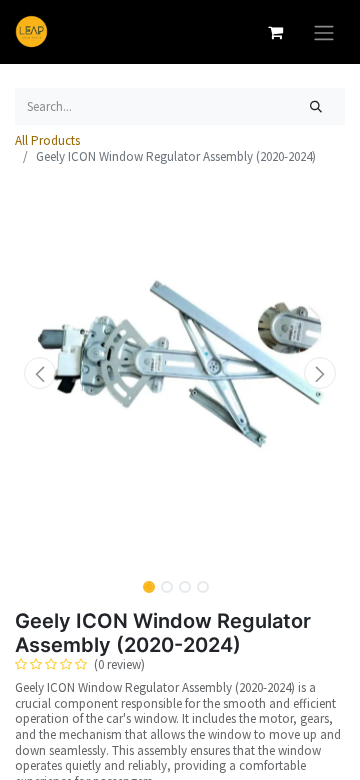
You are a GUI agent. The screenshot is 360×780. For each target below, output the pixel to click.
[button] (40, 373)
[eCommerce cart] (275, 32)
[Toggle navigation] (324, 32)
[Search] (316, 107)
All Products (47, 140)
